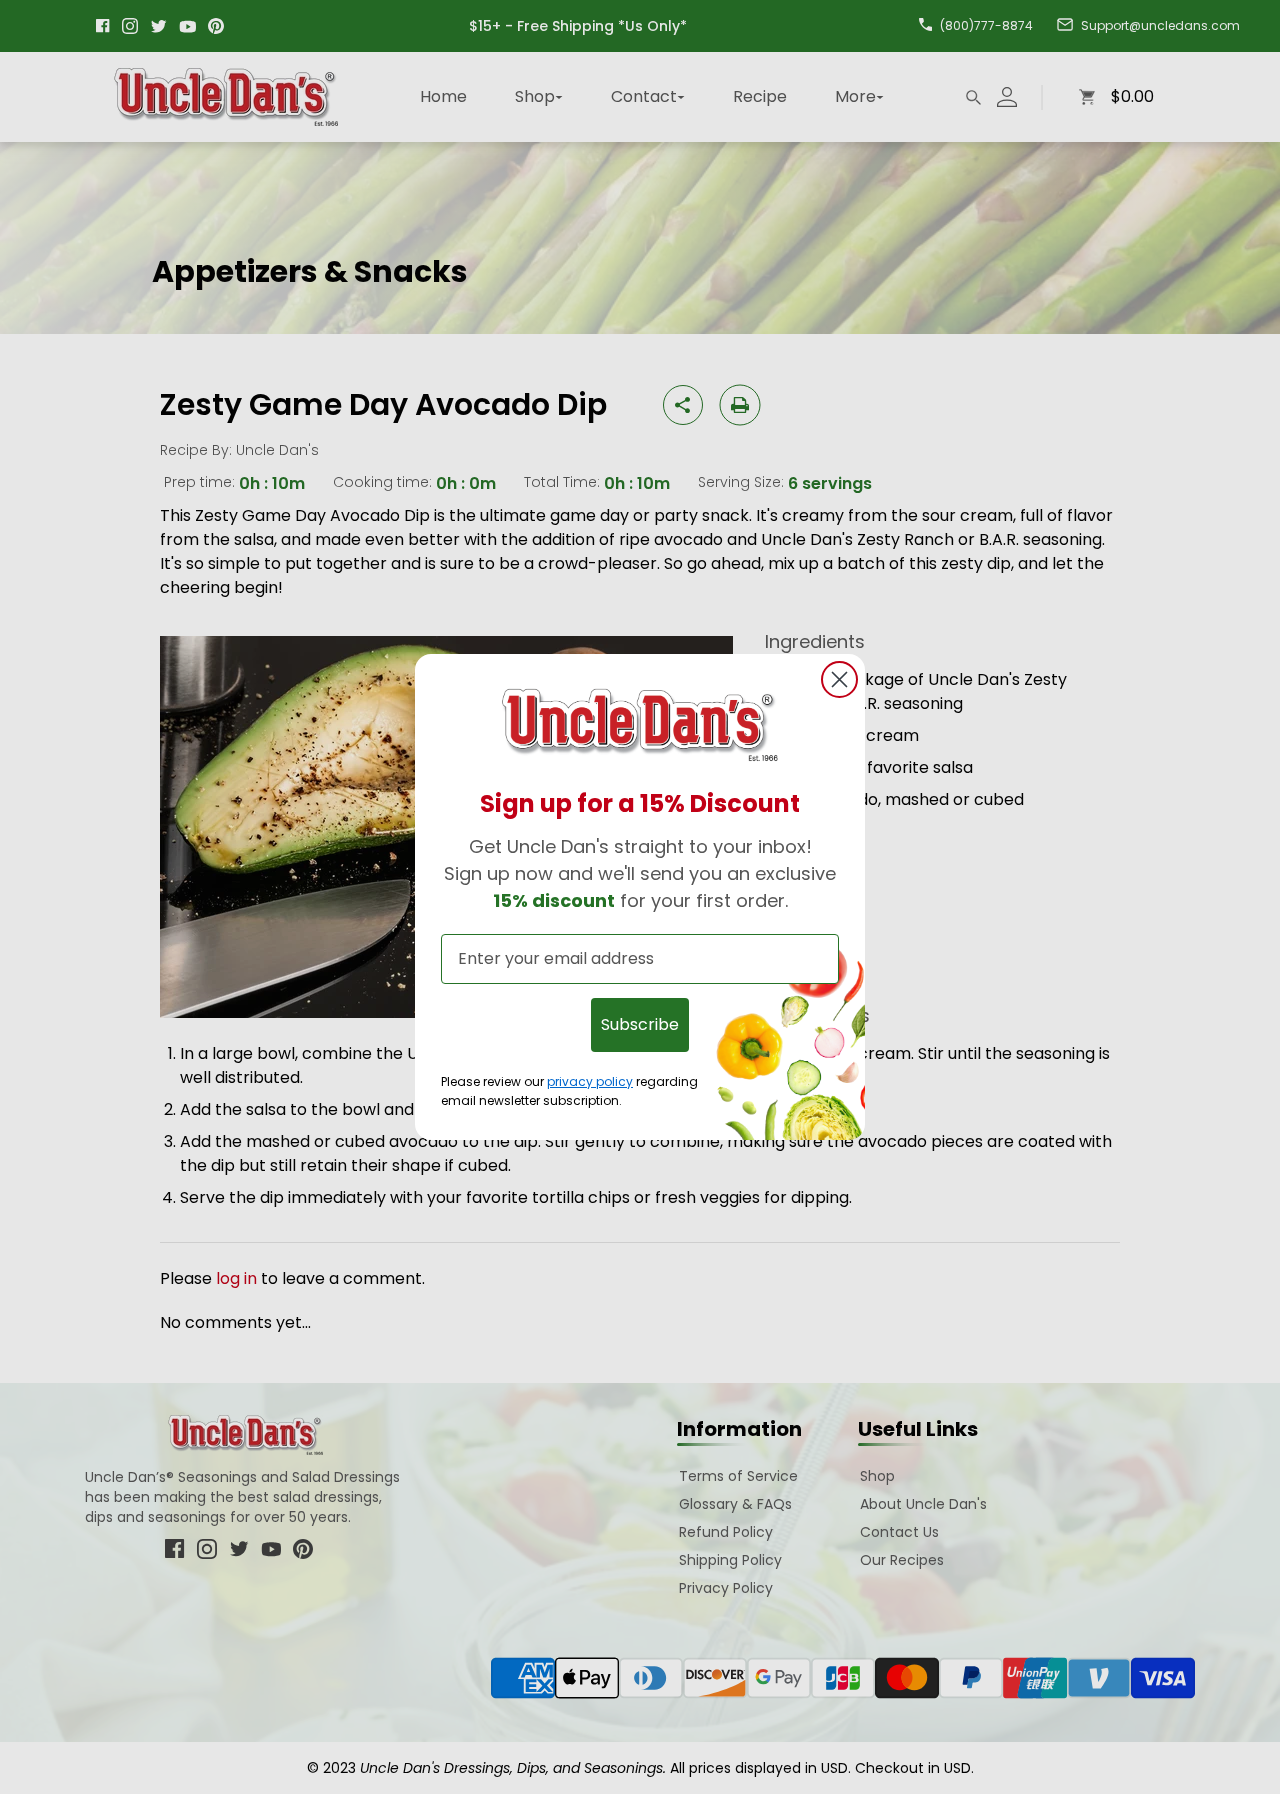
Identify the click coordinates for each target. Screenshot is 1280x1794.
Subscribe (640, 1024)
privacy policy (590, 1081)
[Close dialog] (839, 679)
